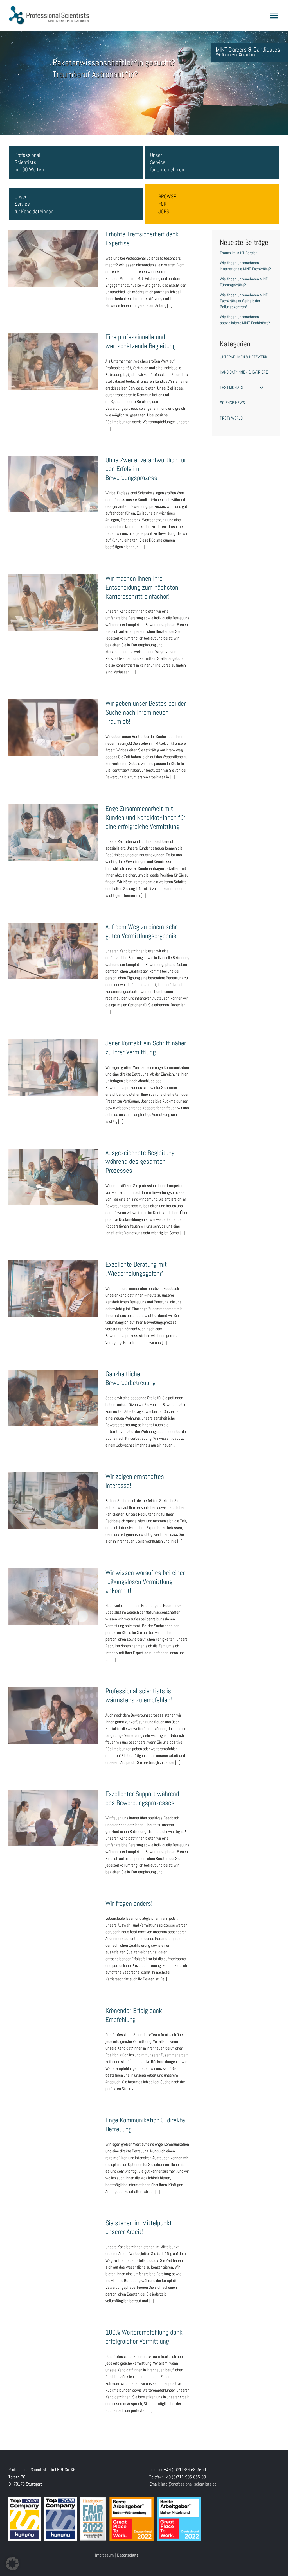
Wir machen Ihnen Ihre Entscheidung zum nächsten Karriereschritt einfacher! (53, 594)
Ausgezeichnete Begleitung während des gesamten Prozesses (53, 1168)
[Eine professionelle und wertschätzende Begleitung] (53, 361)
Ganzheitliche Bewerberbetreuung (53, 1393)
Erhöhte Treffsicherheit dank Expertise (53, 253)
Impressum (104, 2555)
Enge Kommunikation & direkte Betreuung (53, 2139)
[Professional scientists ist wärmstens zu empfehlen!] (53, 1715)
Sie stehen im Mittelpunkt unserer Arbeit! (53, 2242)
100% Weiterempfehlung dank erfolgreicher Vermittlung (53, 2348)
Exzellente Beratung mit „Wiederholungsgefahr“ (53, 1280)
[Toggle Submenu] (262, 388)
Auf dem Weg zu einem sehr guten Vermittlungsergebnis (53, 942)
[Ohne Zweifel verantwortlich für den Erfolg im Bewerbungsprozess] (53, 484)
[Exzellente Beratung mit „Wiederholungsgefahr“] (53, 1289)
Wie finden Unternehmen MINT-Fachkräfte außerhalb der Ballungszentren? (244, 301)
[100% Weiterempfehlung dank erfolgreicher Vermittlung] (53, 2357)
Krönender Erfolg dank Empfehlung (53, 2029)
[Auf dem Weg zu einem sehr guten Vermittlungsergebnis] (53, 951)
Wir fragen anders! (53, 1922)
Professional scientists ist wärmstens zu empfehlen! (53, 1706)
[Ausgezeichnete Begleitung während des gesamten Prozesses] (53, 1177)
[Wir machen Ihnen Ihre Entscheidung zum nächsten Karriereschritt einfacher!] (53, 603)
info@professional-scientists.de (189, 2484)
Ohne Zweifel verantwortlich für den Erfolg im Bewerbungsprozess (53, 475)
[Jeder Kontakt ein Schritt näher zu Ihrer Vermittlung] (53, 1067)
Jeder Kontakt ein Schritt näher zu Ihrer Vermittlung (53, 1058)
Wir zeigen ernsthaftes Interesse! (53, 1495)
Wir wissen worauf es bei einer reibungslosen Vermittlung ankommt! (53, 1588)
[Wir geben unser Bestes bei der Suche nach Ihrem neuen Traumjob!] (53, 728)
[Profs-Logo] (49, 8)
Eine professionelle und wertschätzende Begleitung (53, 352)
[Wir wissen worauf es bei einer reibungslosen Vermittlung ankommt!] (53, 1597)
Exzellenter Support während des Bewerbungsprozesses (53, 1809)
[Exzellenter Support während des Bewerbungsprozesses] (53, 1818)
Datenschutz (128, 2555)
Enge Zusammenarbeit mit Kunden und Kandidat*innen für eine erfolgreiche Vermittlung (53, 820)
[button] (12, 2564)
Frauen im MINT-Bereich (239, 253)
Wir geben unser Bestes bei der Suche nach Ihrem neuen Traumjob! (53, 719)
